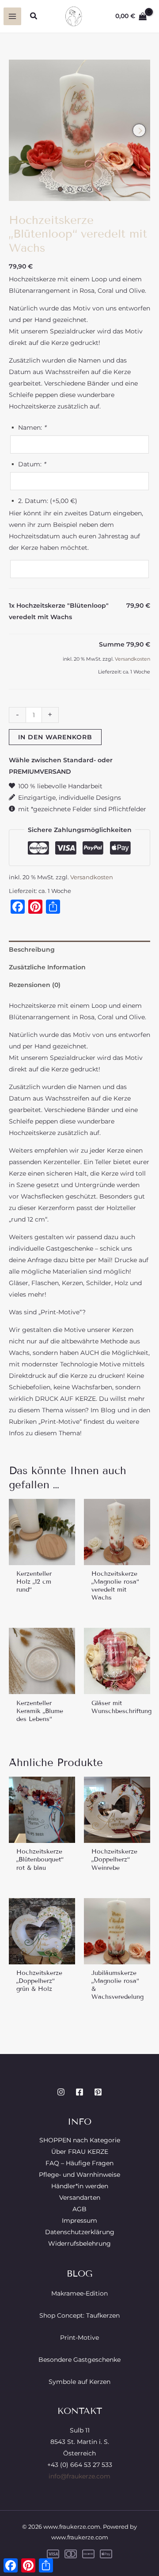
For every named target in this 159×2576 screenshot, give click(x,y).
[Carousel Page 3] (80, 189)
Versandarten (80, 2198)
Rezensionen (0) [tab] (35, 985)
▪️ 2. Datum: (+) (43, 501)
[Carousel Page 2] (70, 189)
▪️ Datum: (27, 464)
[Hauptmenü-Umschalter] (12, 16)
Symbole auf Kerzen (79, 2382)
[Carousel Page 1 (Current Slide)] (60, 189)
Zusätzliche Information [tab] (47, 967)
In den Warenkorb (55, 737)
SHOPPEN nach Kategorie (80, 2140)
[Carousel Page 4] (89, 189)
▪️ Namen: (27, 427)
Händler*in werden (80, 2186)
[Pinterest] (98, 2092)
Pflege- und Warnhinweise (79, 2175)
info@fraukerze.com (79, 2476)
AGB (79, 2209)
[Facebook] (79, 2092)
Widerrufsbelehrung (79, 2243)
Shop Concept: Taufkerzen (79, 2315)
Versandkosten (132, 659)
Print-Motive (79, 2338)
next (139, 130)
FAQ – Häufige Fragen (79, 2163)
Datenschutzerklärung (80, 2232)
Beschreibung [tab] (32, 949)
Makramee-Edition (79, 2293)
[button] (34, 16)
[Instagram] (61, 2092)
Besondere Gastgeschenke (79, 2360)
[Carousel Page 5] (99, 189)
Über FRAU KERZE (80, 2152)
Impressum (79, 2220)
